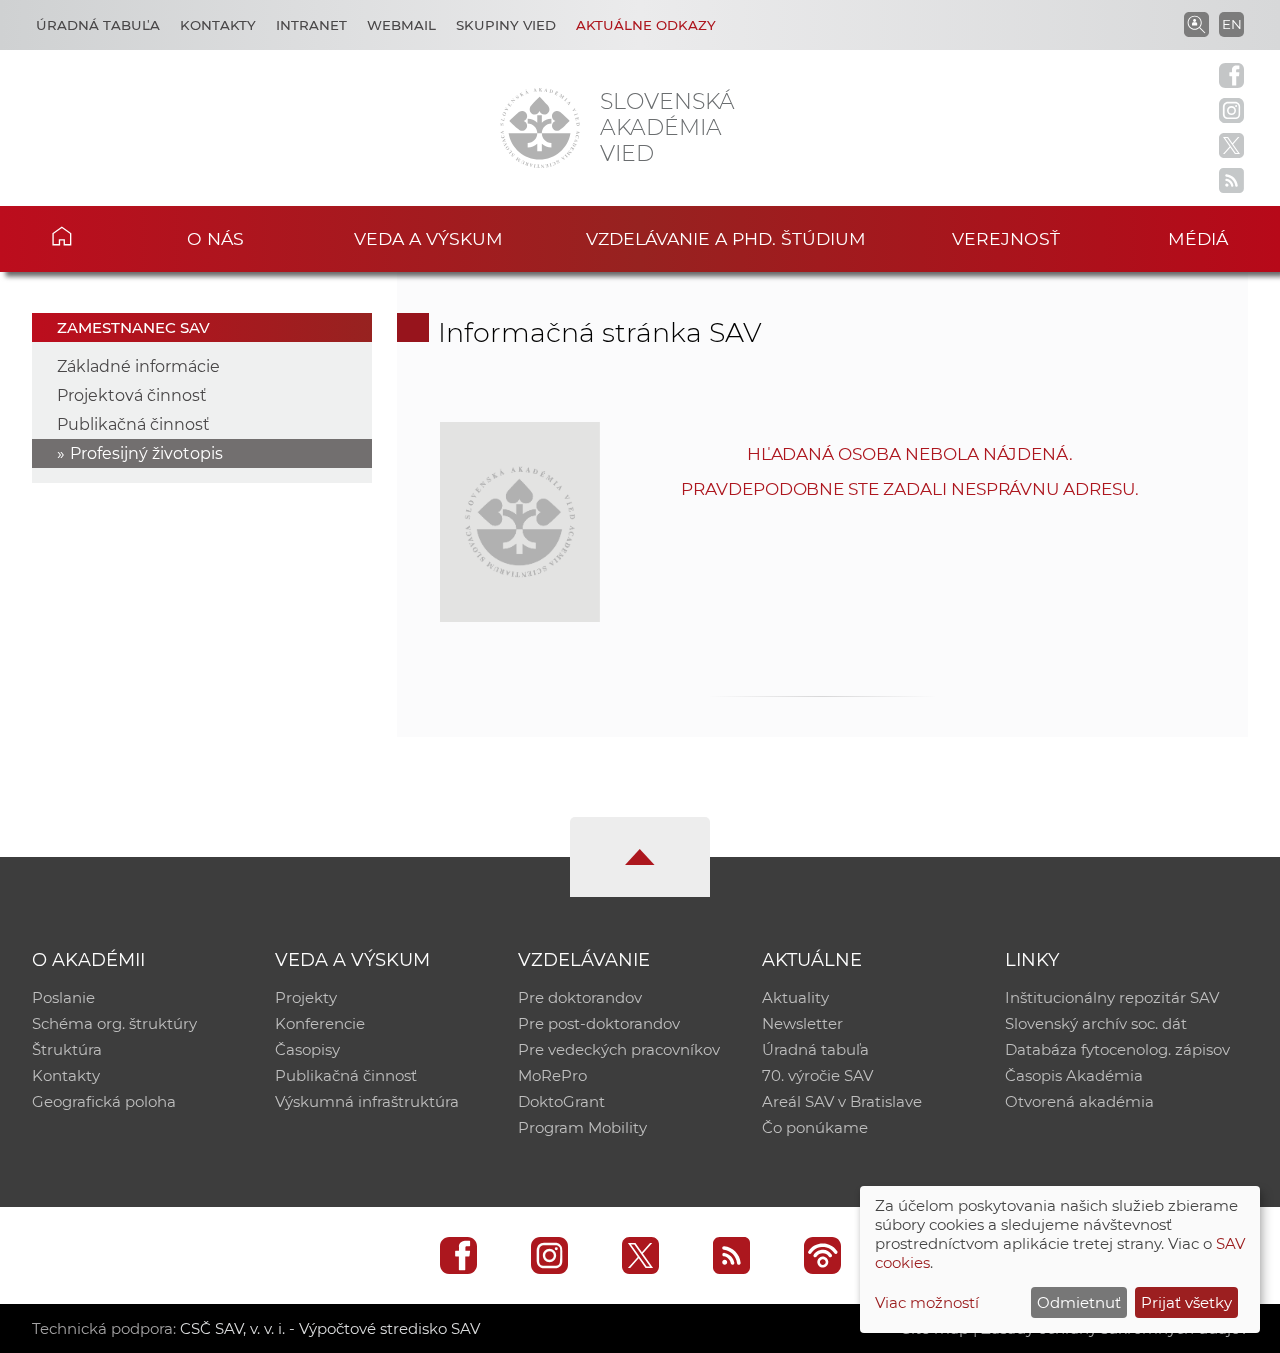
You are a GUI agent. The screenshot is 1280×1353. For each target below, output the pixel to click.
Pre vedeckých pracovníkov (619, 1049)
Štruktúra (67, 1049)
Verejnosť (1006, 238)
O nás (215, 238)
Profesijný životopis (146, 453)
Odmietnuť (1079, 1302)
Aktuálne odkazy (646, 25)
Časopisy (307, 1049)
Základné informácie (138, 366)
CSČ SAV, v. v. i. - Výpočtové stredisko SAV (330, 1328)
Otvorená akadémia (1079, 1101)
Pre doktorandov (580, 997)
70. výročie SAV (817, 1075)
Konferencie (320, 1023)
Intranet (311, 25)
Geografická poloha (104, 1101)
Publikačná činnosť (133, 424)
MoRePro (552, 1075)
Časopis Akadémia (1074, 1075)
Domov (91, 236)
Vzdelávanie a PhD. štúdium (726, 238)
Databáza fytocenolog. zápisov (1117, 1049)
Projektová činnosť (132, 395)
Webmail (401, 25)
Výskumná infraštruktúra (367, 1101)
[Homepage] (540, 128)
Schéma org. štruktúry (114, 1023)
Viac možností (927, 1302)
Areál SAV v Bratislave (842, 1101)
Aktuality (795, 997)
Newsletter (802, 1023)
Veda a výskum (428, 238)
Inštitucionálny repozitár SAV (1112, 997)
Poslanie (63, 997)
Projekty (306, 997)
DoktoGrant (561, 1101)
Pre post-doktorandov (599, 1023)
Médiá (1198, 238)
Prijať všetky (1186, 1302)
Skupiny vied (506, 25)
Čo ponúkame (815, 1127)
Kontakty (218, 25)
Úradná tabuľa (98, 25)
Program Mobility (582, 1127)
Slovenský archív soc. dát (1096, 1023)
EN (1232, 24)
